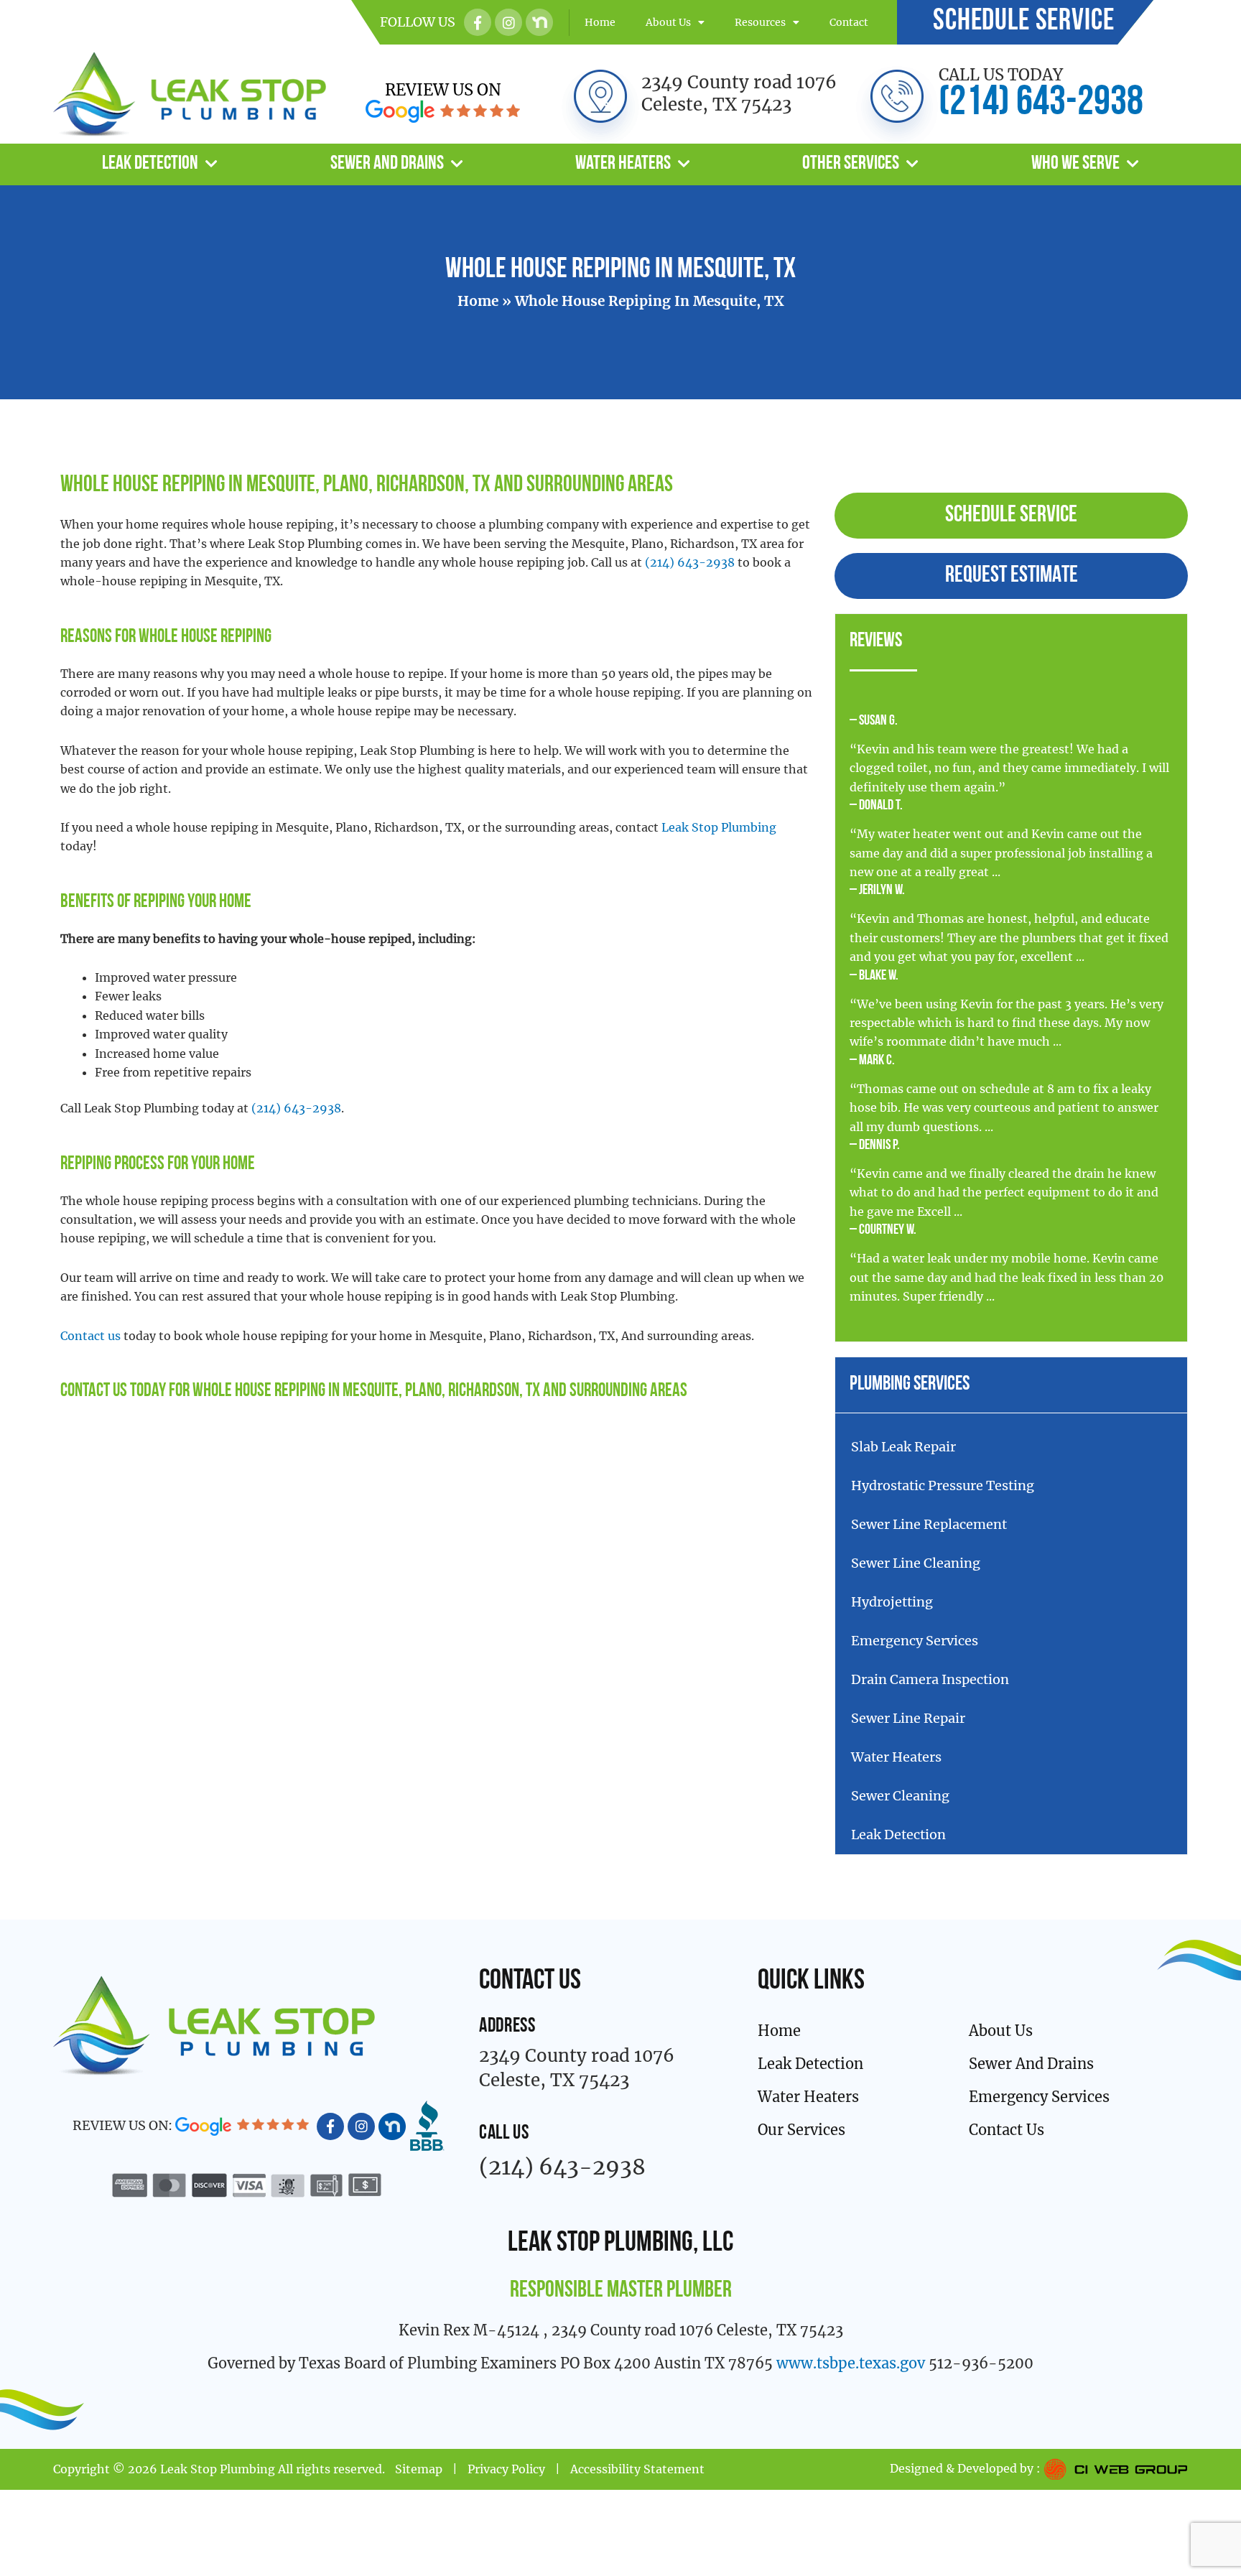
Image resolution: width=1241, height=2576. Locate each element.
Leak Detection (150, 164)
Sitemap (419, 2469)
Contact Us (94, 1391)
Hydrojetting (892, 1602)
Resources (760, 22)
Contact (849, 22)
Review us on (443, 90)
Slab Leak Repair (903, 1447)
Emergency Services (915, 1641)
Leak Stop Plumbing (719, 827)
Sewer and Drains (387, 164)
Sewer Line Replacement (929, 1524)
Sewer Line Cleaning (916, 1563)
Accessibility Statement (637, 2469)
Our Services (801, 2130)
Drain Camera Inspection (930, 1679)
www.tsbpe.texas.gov (851, 2363)
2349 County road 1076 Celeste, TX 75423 (739, 93)
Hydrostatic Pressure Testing (943, 1485)
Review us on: (124, 2125)
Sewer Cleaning (900, 1796)
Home (600, 22)
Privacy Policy (506, 2469)
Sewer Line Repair (908, 1718)
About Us (668, 22)
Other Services (851, 164)
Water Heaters (623, 164)
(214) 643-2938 (1041, 104)
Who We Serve (1075, 164)
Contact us (90, 1336)
